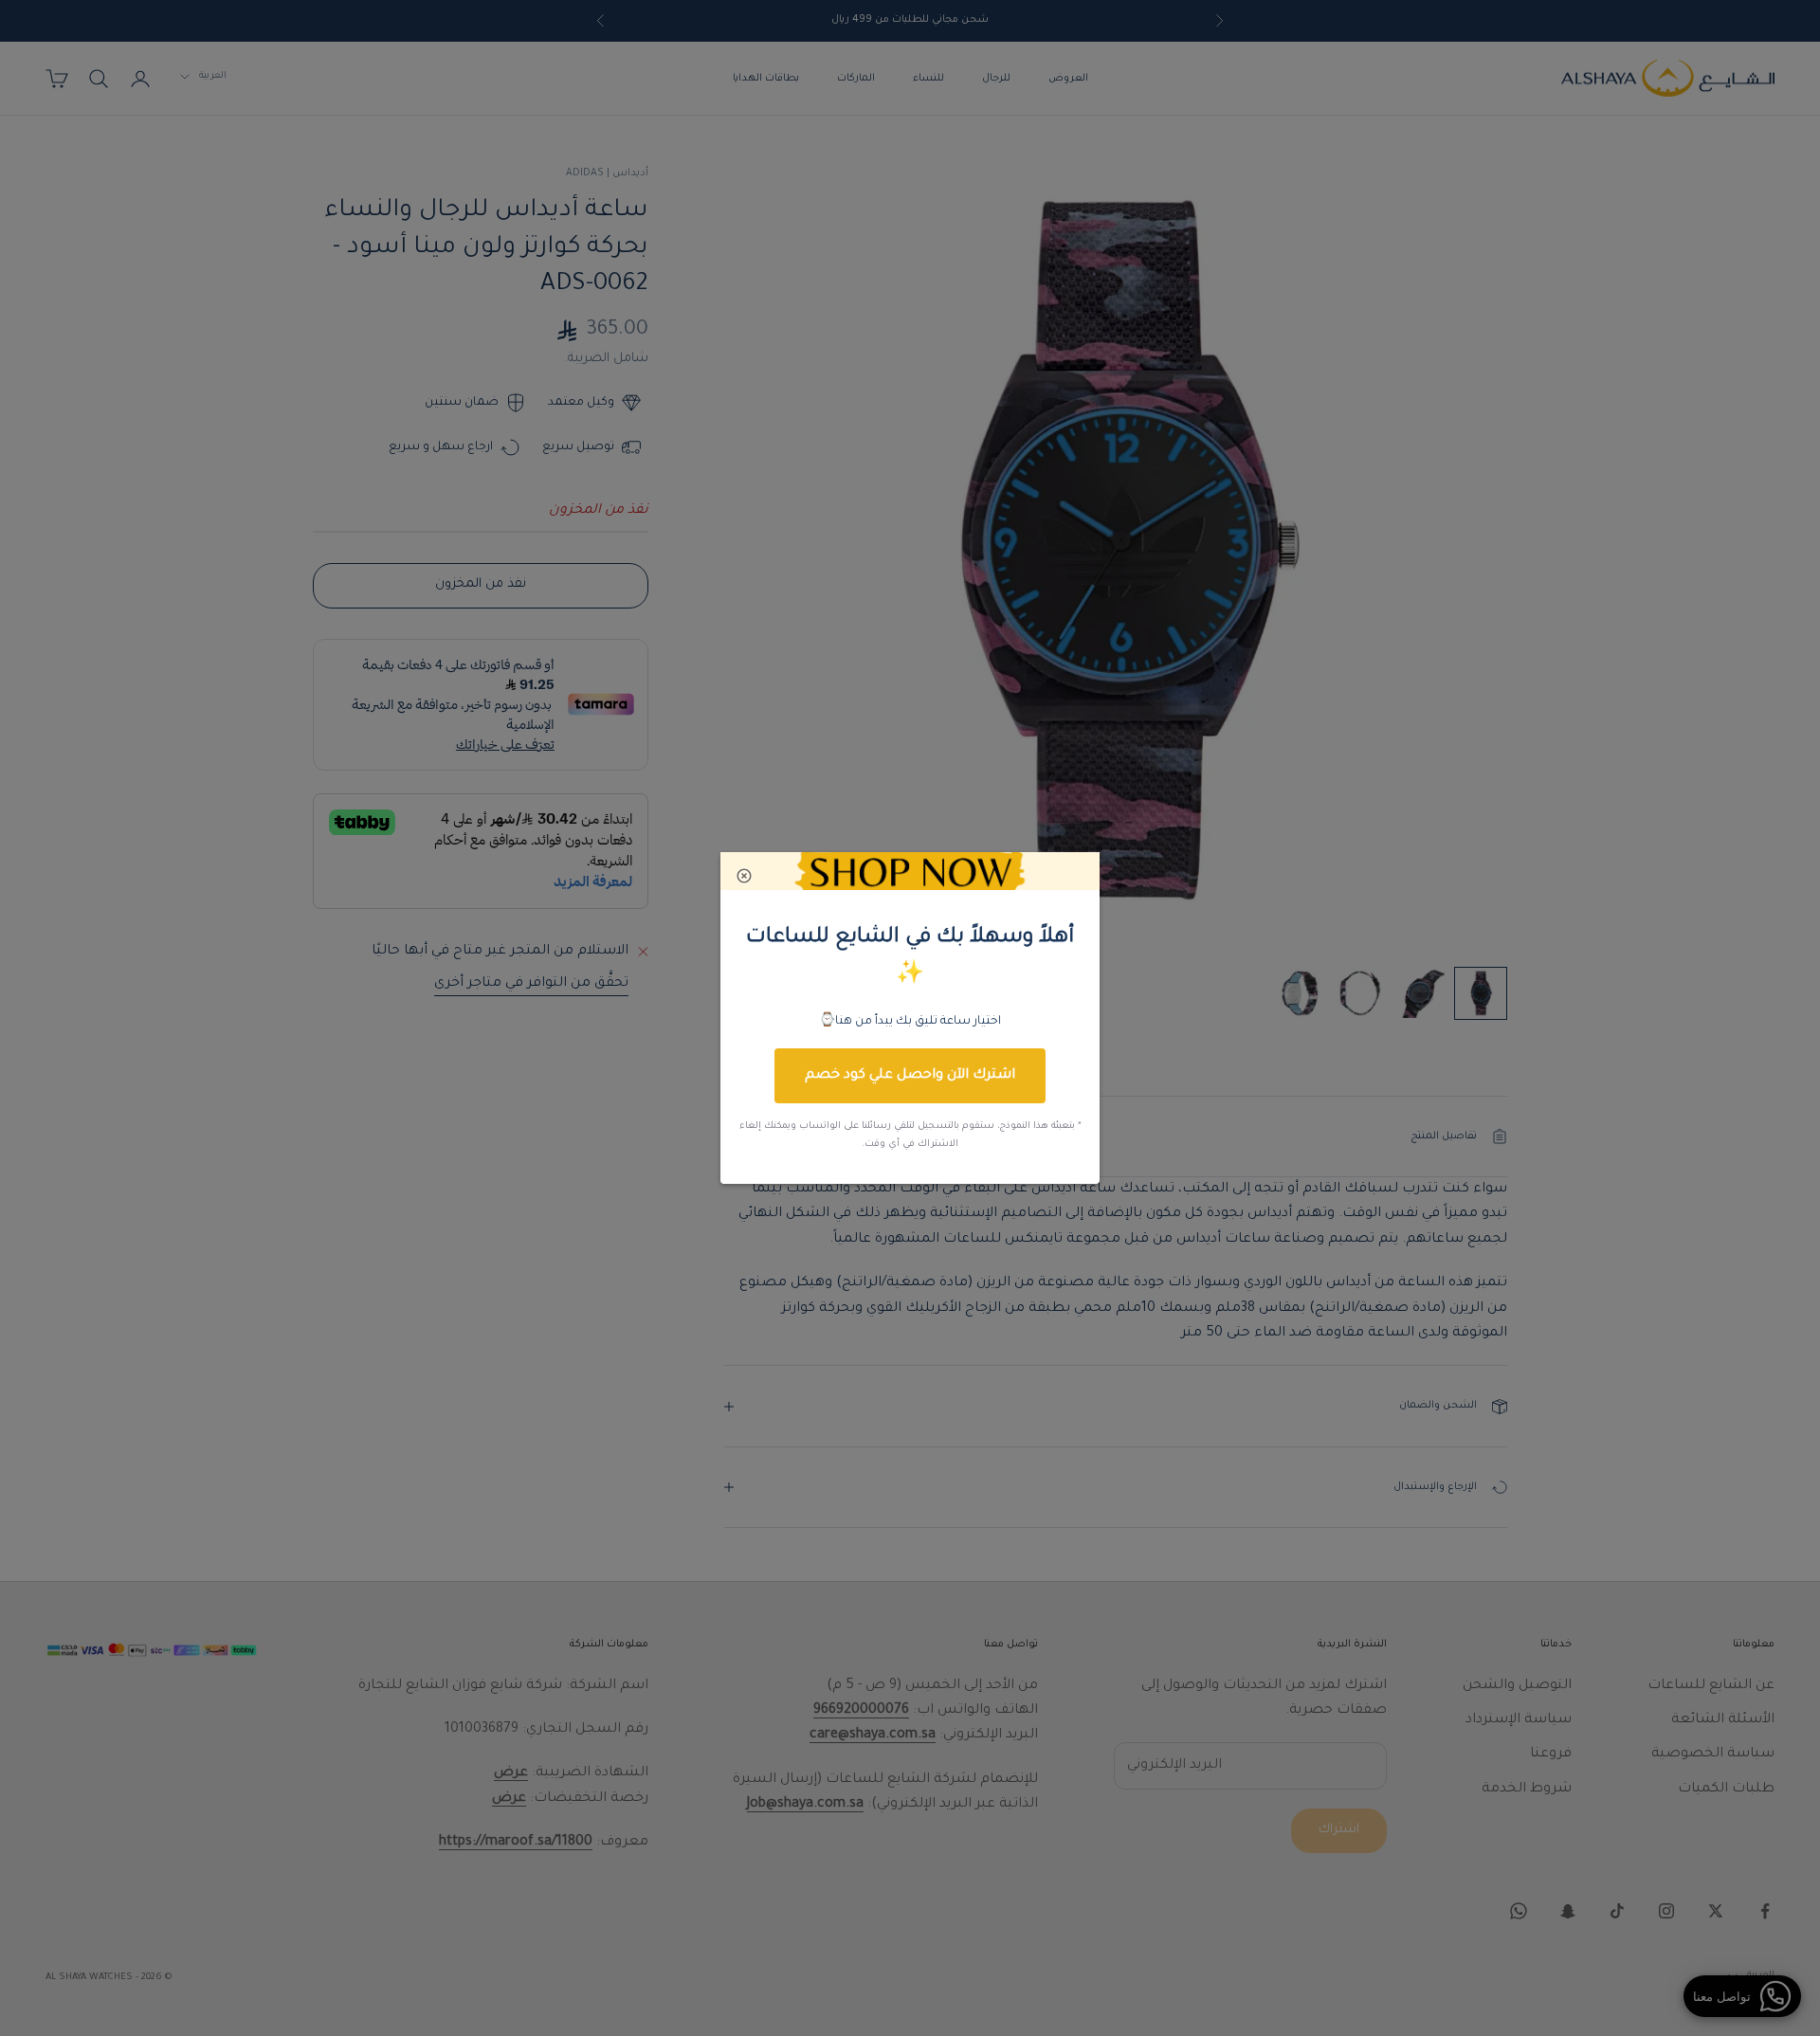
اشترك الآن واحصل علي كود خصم (910, 1076)
